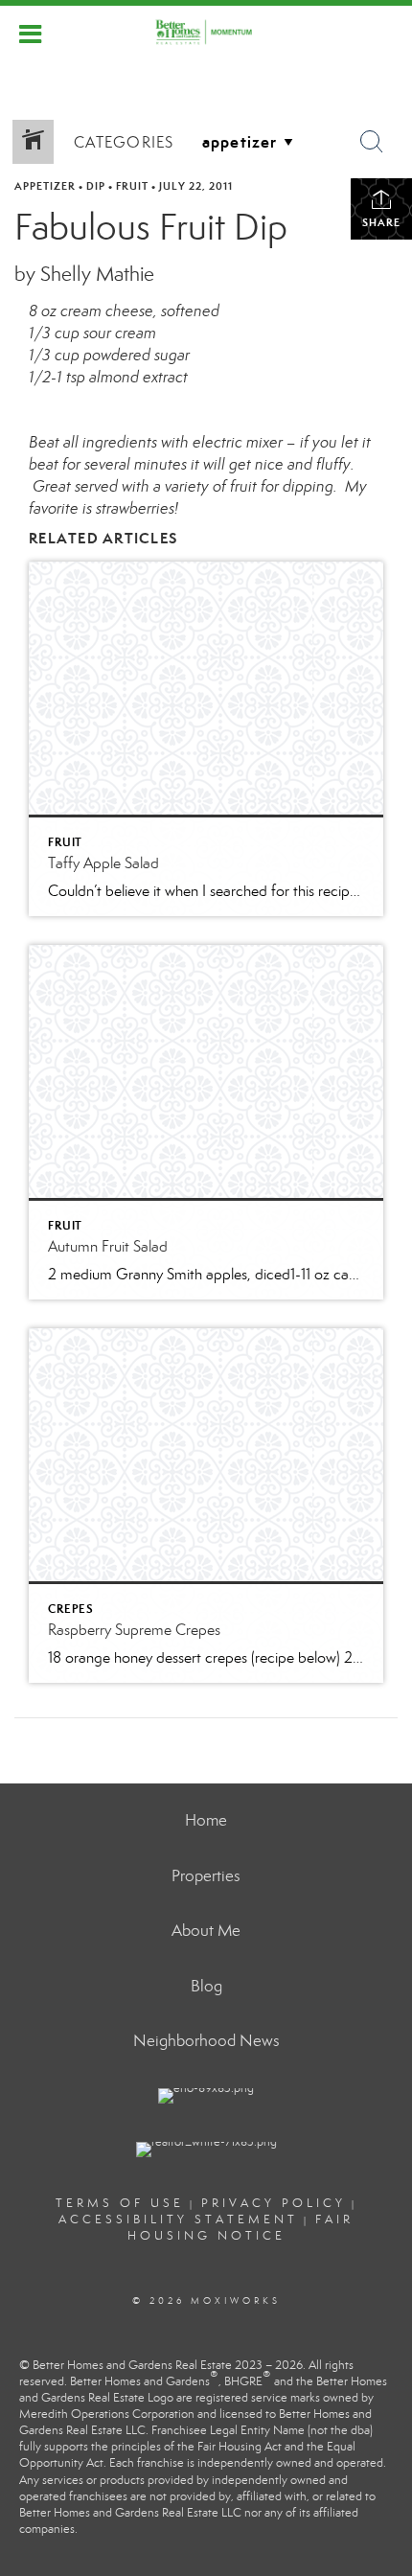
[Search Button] (372, 142)
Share (381, 222)
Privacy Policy (274, 2203)
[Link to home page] (206, 32)
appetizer (45, 186)
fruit (132, 186)
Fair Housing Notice (241, 2228)
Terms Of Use (120, 2203)
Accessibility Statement (178, 2219)
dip (96, 186)
